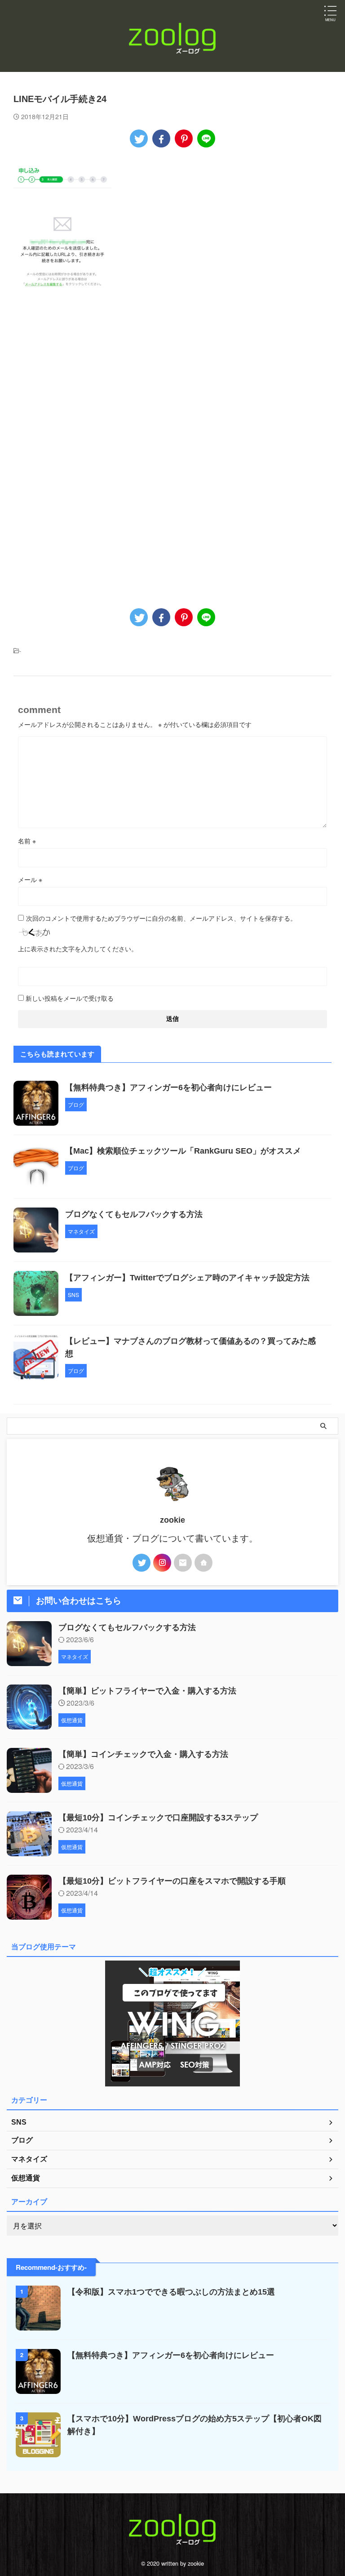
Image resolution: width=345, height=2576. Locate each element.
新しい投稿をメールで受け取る (70, 998)
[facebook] (161, 138)
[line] (206, 138)
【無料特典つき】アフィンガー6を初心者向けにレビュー (168, 1087)
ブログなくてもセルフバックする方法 (134, 1214)
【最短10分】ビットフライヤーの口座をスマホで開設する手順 (172, 1881)
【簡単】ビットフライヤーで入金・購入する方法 (147, 1691)
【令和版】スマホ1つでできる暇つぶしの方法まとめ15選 (171, 2292)
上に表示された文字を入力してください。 (78, 949)
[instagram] (162, 1563)
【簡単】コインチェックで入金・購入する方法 (143, 1754)
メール (30, 879)
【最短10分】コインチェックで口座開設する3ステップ (158, 1818)
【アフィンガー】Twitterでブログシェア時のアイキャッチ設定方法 (187, 1278)
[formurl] (183, 1563)
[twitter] (139, 138)
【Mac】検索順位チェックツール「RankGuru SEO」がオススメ (183, 1151)
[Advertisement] (89, 392)
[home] (203, 1563)
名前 (27, 841)
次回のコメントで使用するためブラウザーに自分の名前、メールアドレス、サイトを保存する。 (161, 918)
